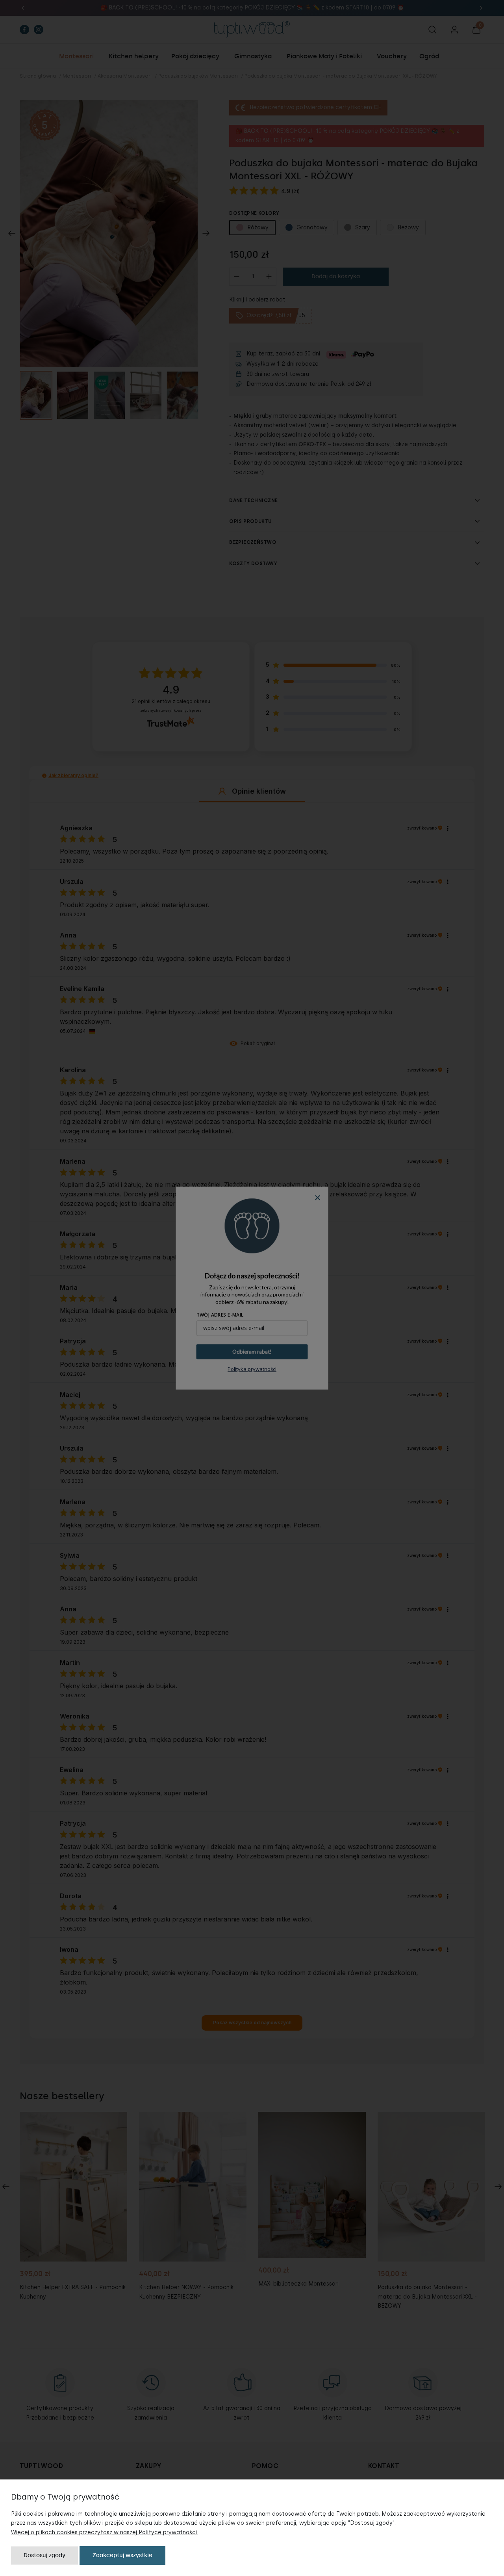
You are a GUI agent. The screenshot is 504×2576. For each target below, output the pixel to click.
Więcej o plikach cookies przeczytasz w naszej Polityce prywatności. (105, 2532)
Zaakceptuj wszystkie (122, 2555)
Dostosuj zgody (44, 2555)
